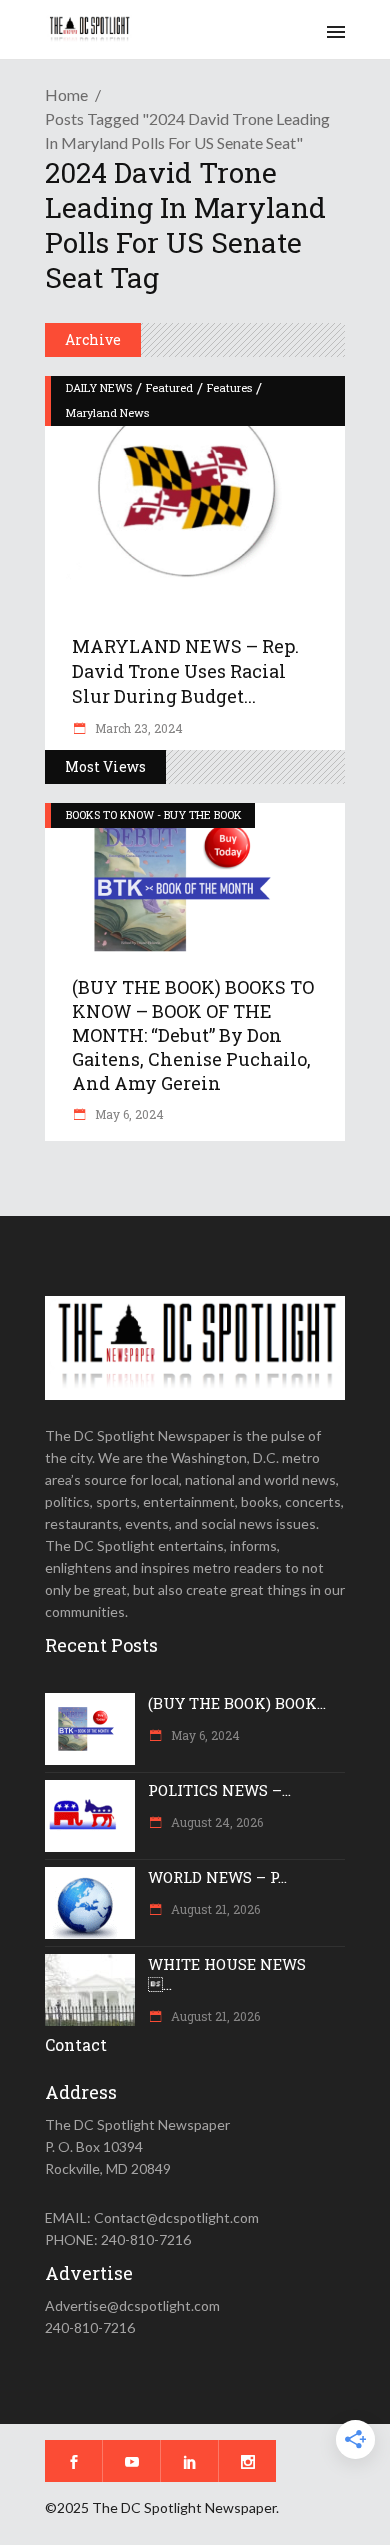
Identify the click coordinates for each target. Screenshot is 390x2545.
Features (229, 387)
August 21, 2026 (214, 1909)
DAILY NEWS (99, 387)
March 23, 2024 (137, 728)
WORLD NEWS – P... (217, 1877)
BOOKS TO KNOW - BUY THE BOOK (154, 814)
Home (66, 94)
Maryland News (107, 412)
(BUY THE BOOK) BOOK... (237, 1703)
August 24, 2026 (215, 1822)
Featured (169, 387)
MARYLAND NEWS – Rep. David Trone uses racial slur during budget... (185, 671)
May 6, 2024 (128, 1114)
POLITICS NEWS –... (219, 1790)
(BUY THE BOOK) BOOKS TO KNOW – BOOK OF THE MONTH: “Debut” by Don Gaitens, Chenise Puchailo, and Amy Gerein (193, 1035)
